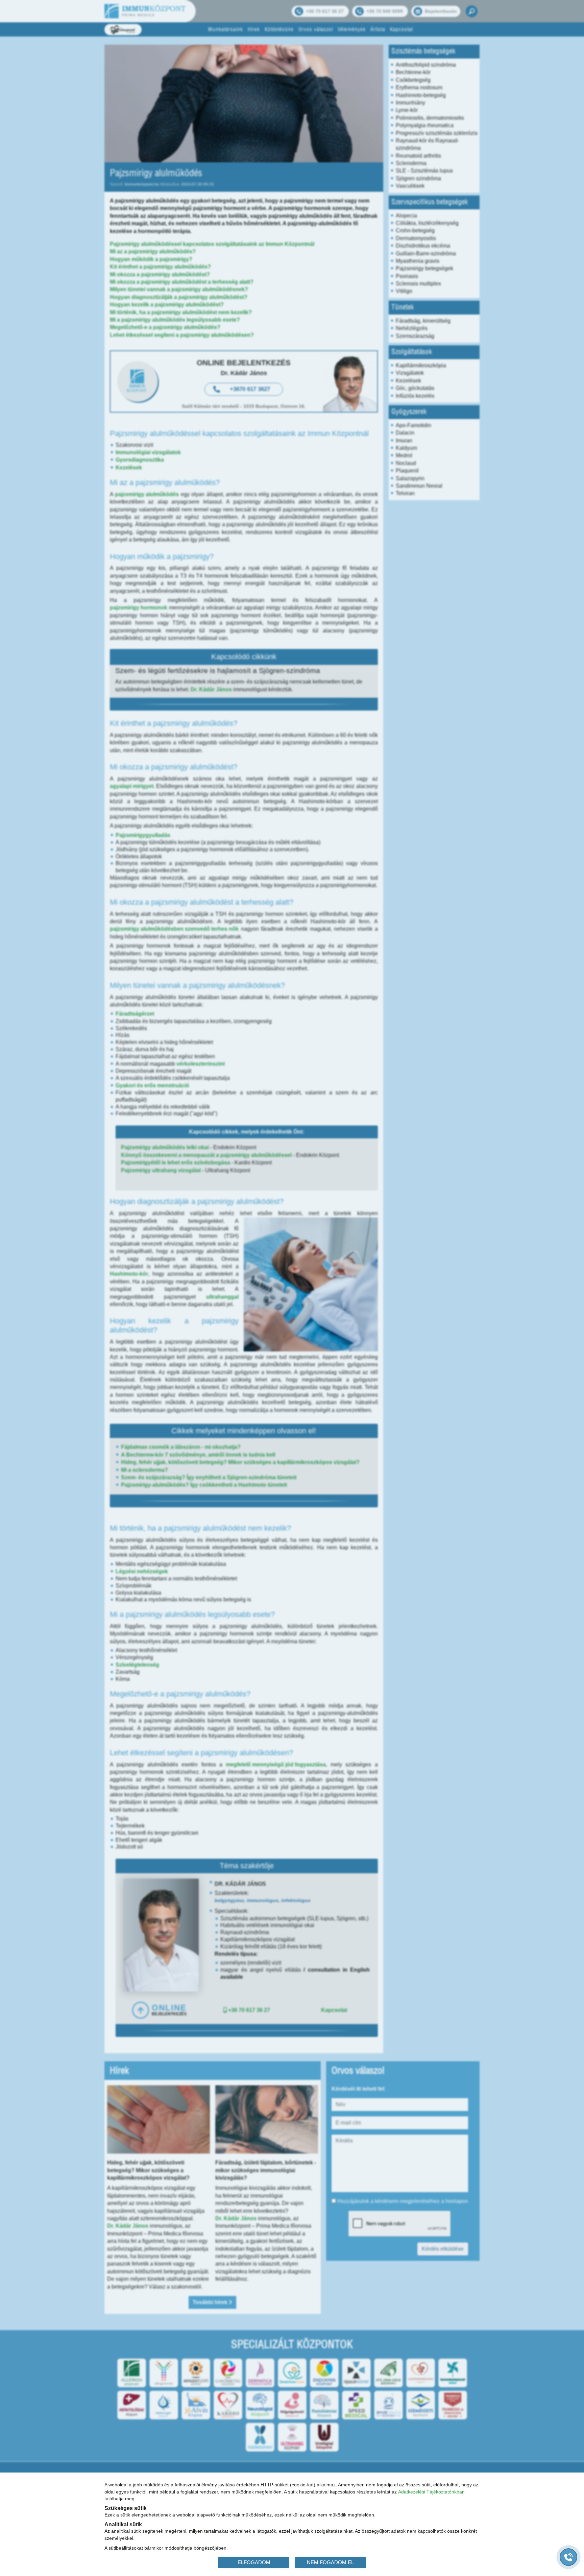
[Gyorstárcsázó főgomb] (568, 2557)
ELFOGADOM (254, 2562)
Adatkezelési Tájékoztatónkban (431, 2491)
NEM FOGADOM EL (330, 2562)
